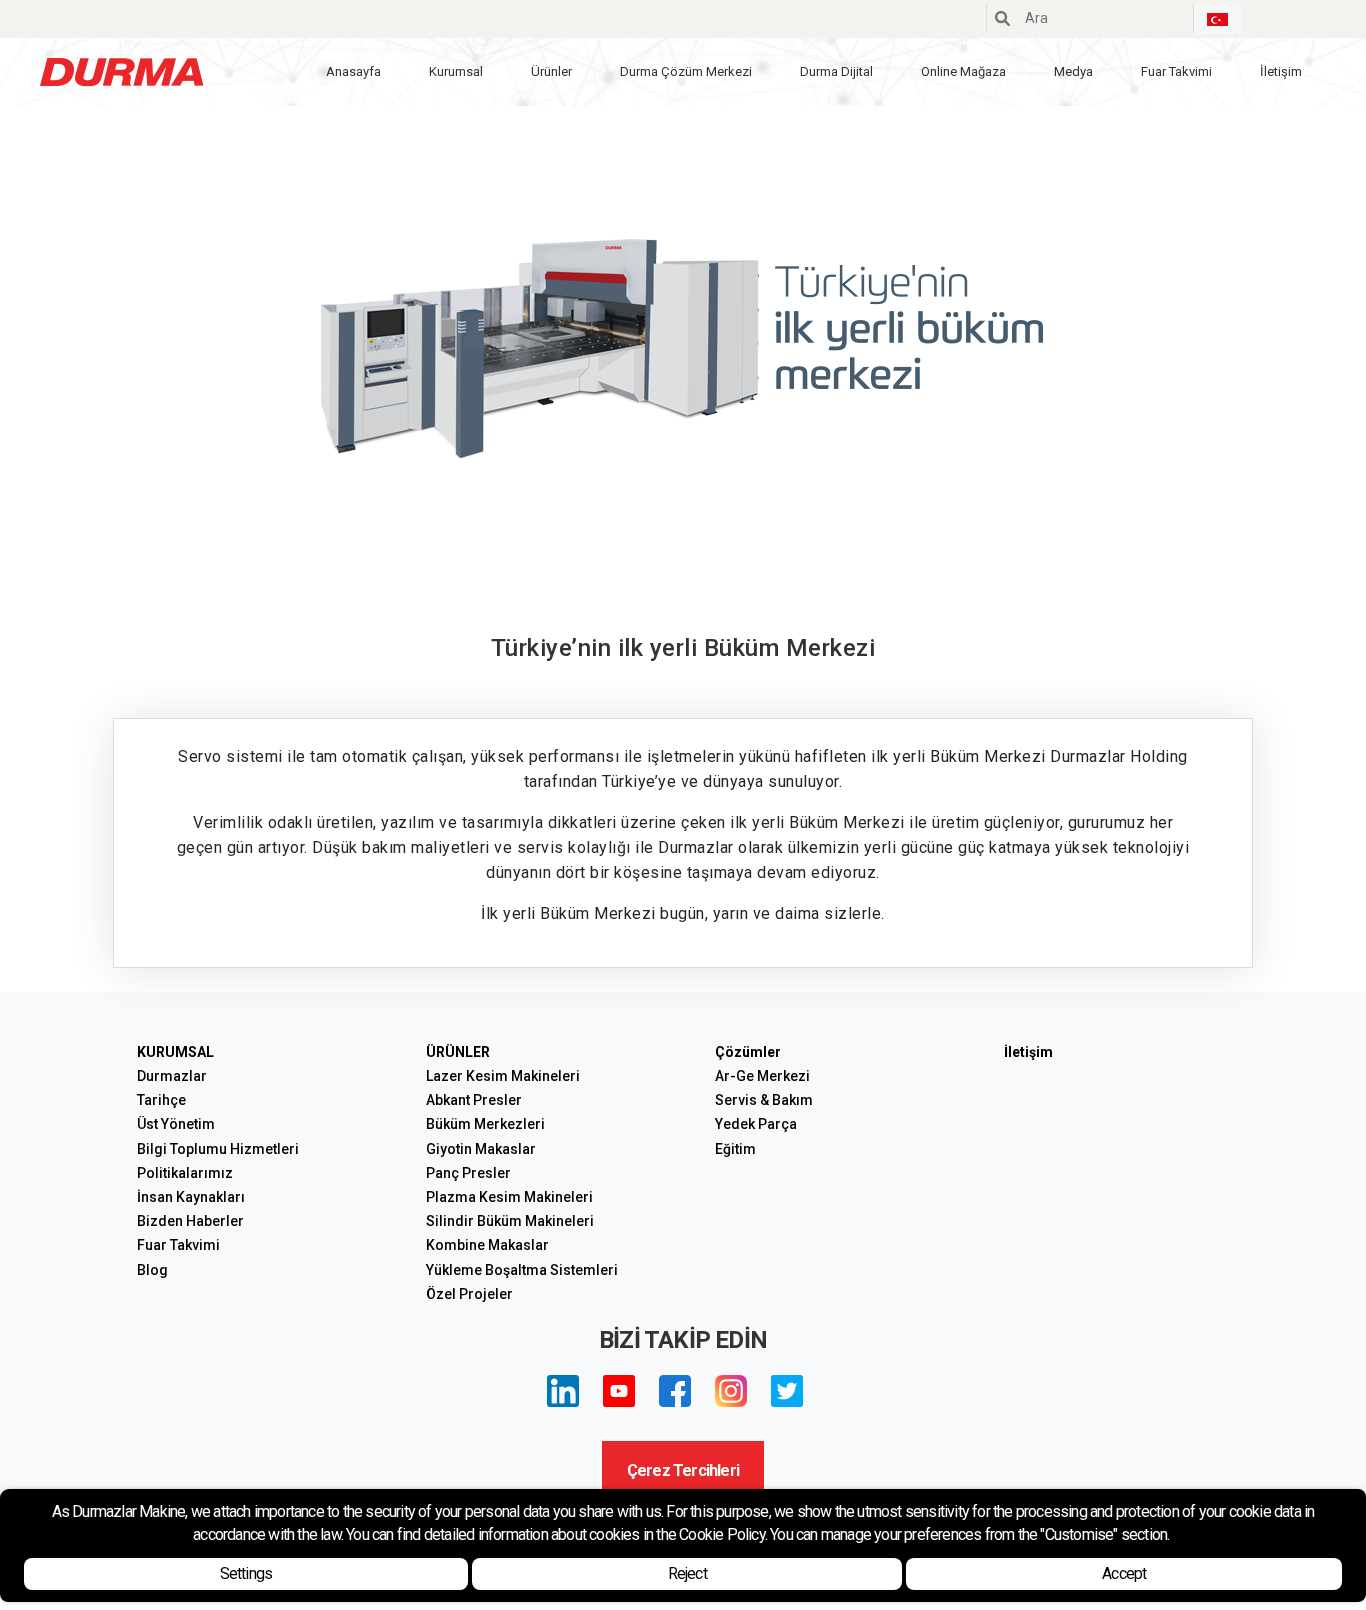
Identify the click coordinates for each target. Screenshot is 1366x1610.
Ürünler (551, 71)
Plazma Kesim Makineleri (509, 1197)
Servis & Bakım (764, 1100)
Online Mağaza (963, 71)
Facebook (675, 1391)
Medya (1073, 71)
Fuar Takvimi (1176, 71)
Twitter (787, 1391)
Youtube (619, 1391)
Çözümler (748, 1052)
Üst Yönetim (176, 1124)
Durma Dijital (836, 71)
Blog (152, 1270)
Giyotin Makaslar (481, 1149)
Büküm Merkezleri (485, 1124)
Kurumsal (456, 71)
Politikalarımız (185, 1173)
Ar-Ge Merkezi (762, 1076)
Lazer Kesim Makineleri (503, 1076)
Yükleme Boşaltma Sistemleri (522, 1270)
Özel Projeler (469, 1294)
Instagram (731, 1391)
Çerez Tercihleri (683, 1470)
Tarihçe (161, 1100)
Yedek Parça (756, 1124)
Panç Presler (468, 1173)
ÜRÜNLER (458, 1052)
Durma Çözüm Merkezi (686, 71)
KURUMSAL (175, 1052)
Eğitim (735, 1149)
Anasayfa (353, 71)
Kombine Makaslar (487, 1245)
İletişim (1281, 71)
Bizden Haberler (190, 1221)
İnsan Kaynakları (191, 1197)
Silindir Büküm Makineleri (510, 1221)
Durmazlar (172, 1076)
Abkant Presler (474, 1100)
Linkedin (563, 1391)
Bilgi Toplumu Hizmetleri (218, 1149)
